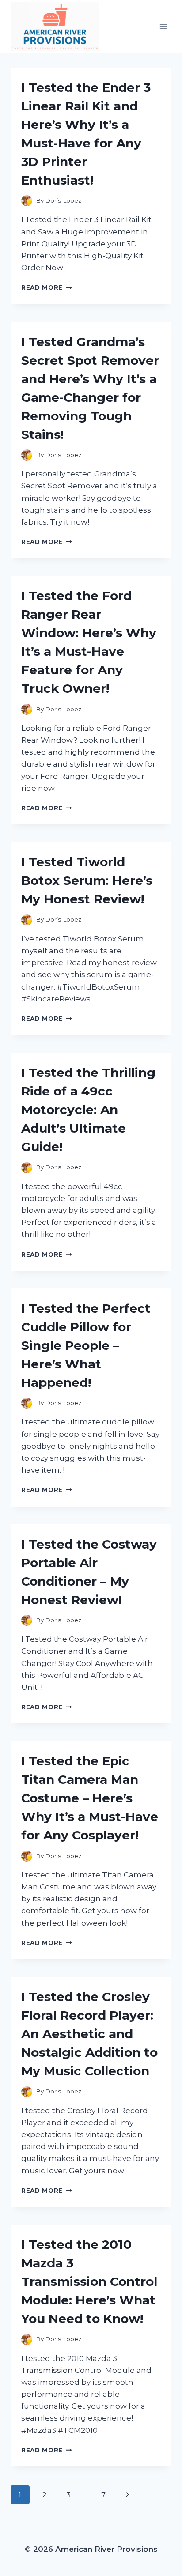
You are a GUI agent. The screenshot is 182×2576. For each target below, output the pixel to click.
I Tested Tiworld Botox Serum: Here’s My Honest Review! (87, 880)
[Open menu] (163, 27)
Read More (47, 287)
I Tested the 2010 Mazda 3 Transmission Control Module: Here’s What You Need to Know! (89, 2281)
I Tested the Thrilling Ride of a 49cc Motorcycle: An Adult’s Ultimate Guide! (88, 1110)
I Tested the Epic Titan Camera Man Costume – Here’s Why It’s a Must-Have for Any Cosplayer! (90, 1798)
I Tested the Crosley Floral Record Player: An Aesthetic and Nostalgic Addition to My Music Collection (89, 2034)
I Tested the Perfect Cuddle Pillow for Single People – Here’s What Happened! (86, 1345)
